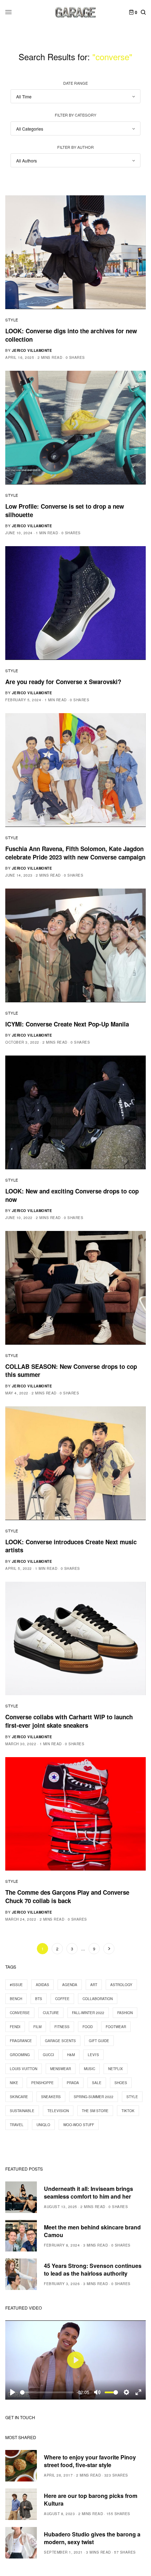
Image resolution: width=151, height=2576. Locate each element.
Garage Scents (60, 2041)
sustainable (22, 2111)
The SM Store (95, 2111)
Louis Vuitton (24, 2069)
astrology (121, 1985)
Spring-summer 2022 (94, 2097)
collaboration (98, 1999)
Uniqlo (43, 2125)
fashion (125, 2013)
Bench (16, 1999)
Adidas (42, 1985)
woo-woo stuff (79, 2125)
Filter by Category (75, 115)
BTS (39, 1999)
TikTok (128, 2111)
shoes (121, 2083)
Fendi (15, 2027)
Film (37, 2027)
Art (94, 1985)
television (58, 2111)
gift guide (99, 2041)
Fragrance (21, 2041)
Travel (17, 2125)
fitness (62, 2027)
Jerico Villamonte (32, 350)
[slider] (47, 2392)
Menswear (61, 2069)
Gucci (48, 2055)
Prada (73, 2083)
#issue (16, 1985)
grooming (20, 2055)
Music (90, 2069)
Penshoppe (42, 2083)
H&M (71, 2055)
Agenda (70, 1985)
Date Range (75, 83)
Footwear (116, 2027)
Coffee (62, 1999)
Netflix (116, 2069)
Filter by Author (75, 147)
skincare (19, 2097)
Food (88, 2027)
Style (12, 320)
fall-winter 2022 (88, 2013)
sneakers (51, 2097)
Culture (51, 2013)
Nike (14, 2083)
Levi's (93, 2055)
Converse (20, 2013)
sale (97, 2083)
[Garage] (76, 12)
